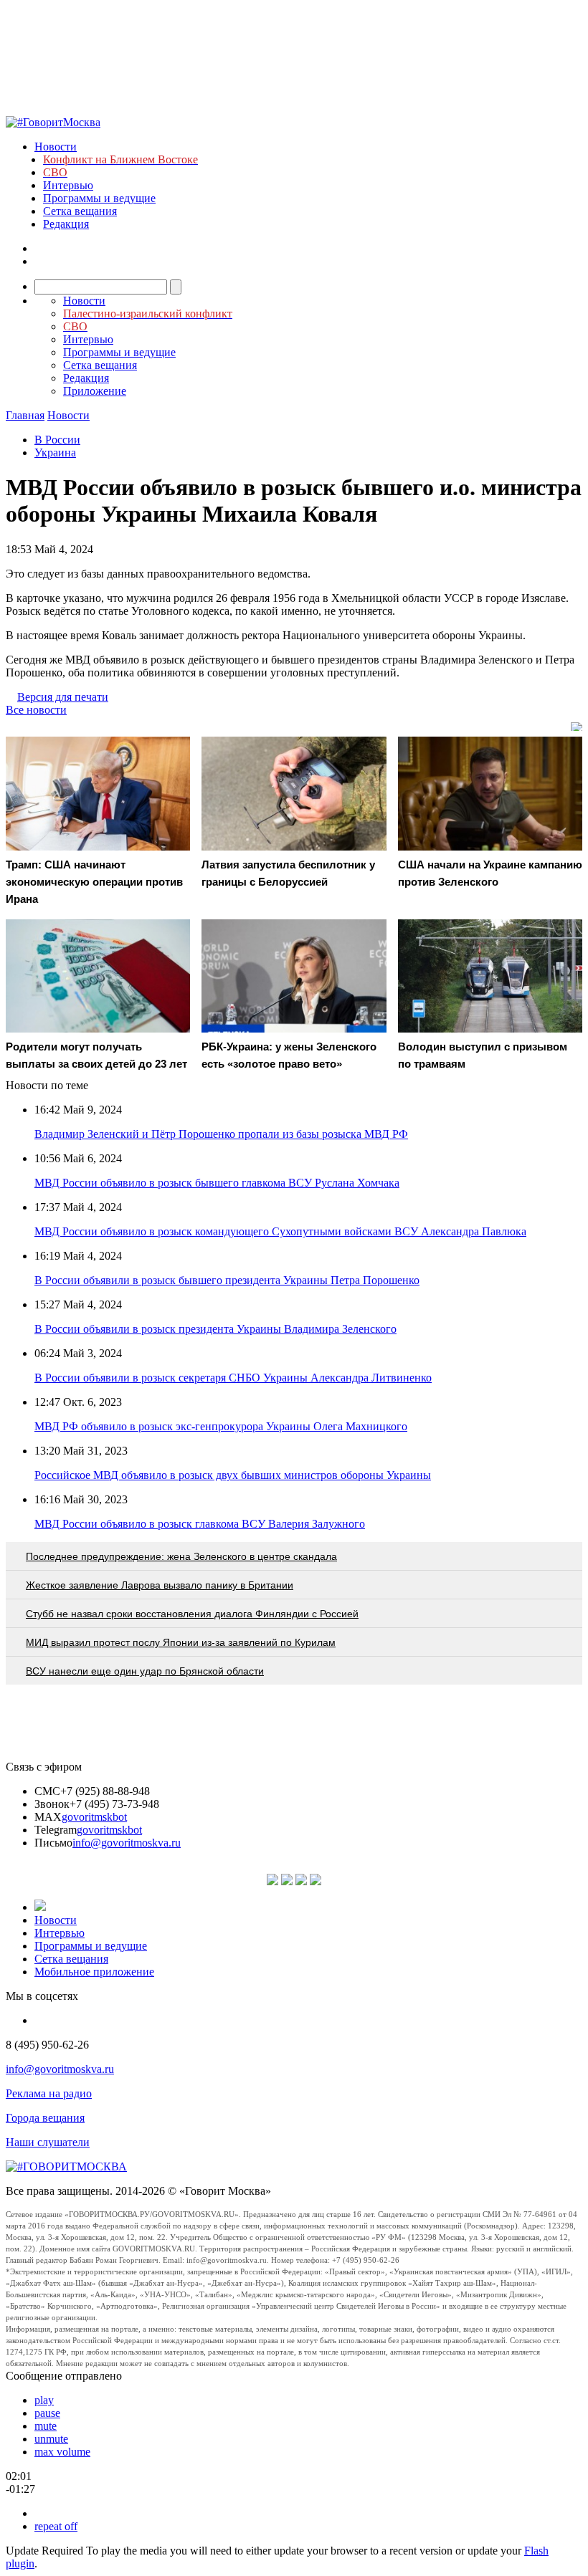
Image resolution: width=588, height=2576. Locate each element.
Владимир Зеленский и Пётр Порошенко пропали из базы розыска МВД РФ (221, 1134)
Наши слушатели (48, 2142)
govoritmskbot (94, 1817)
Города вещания (45, 2118)
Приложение (95, 391)
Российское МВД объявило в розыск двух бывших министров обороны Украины (233, 1475)
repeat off (56, 2526)
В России (57, 440)
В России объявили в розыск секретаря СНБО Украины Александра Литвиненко (233, 1378)
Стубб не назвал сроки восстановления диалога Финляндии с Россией (192, 1614)
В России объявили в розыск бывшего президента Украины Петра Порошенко (227, 1280)
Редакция (66, 224)
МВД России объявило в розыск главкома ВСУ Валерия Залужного (200, 1524)
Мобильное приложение (94, 1972)
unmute (51, 2439)
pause (47, 2413)
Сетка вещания (80, 211)
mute (46, 2426)
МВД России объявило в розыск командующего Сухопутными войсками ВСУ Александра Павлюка (280, 1231)
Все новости (36, 710)
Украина (55, 453)
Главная (25, 415)
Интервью (68, 185)
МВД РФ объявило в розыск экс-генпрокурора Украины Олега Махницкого (221, 1426)
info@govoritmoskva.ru (127, 1843)
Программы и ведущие (99, 198)
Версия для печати (63, 697)
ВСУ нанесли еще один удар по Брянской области (145, 1671)
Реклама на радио (49, 2093)
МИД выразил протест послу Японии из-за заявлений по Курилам (181, 1642)
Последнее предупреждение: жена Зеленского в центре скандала (181, 1556)
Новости (56, 147)
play (44, 2400)
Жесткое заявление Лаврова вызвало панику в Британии (160, 1585)
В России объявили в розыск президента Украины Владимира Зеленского (215, 1329)
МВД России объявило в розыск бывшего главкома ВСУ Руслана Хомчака (217, 1183)
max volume (62, 2452)
